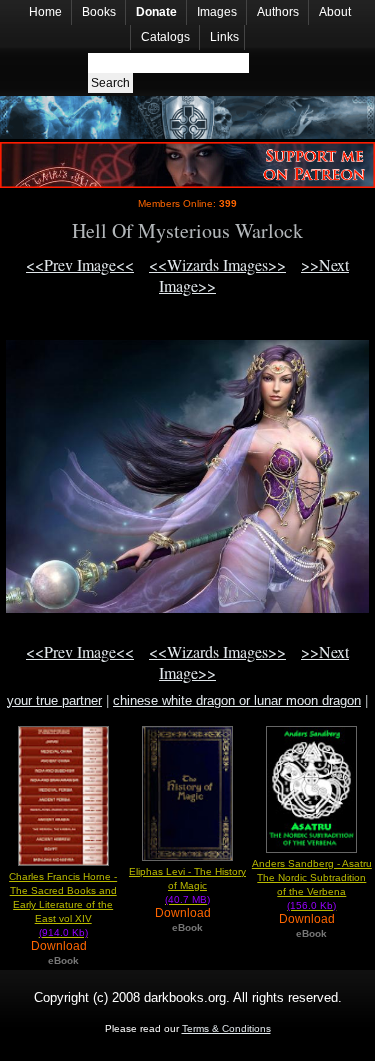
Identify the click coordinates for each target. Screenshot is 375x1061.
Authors (278, 12)
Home (45, 12)
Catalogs (165, 37)
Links (224, 37)
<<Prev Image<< (80, 264)
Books (99, 12)
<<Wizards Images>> (217, 264)
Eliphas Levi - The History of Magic (187, 885)
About (335, 12)
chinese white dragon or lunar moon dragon (237, 700)
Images (217, 12)
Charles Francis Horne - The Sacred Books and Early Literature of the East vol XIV (63, 904)
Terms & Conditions (226, 1028)
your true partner (54, 700)
